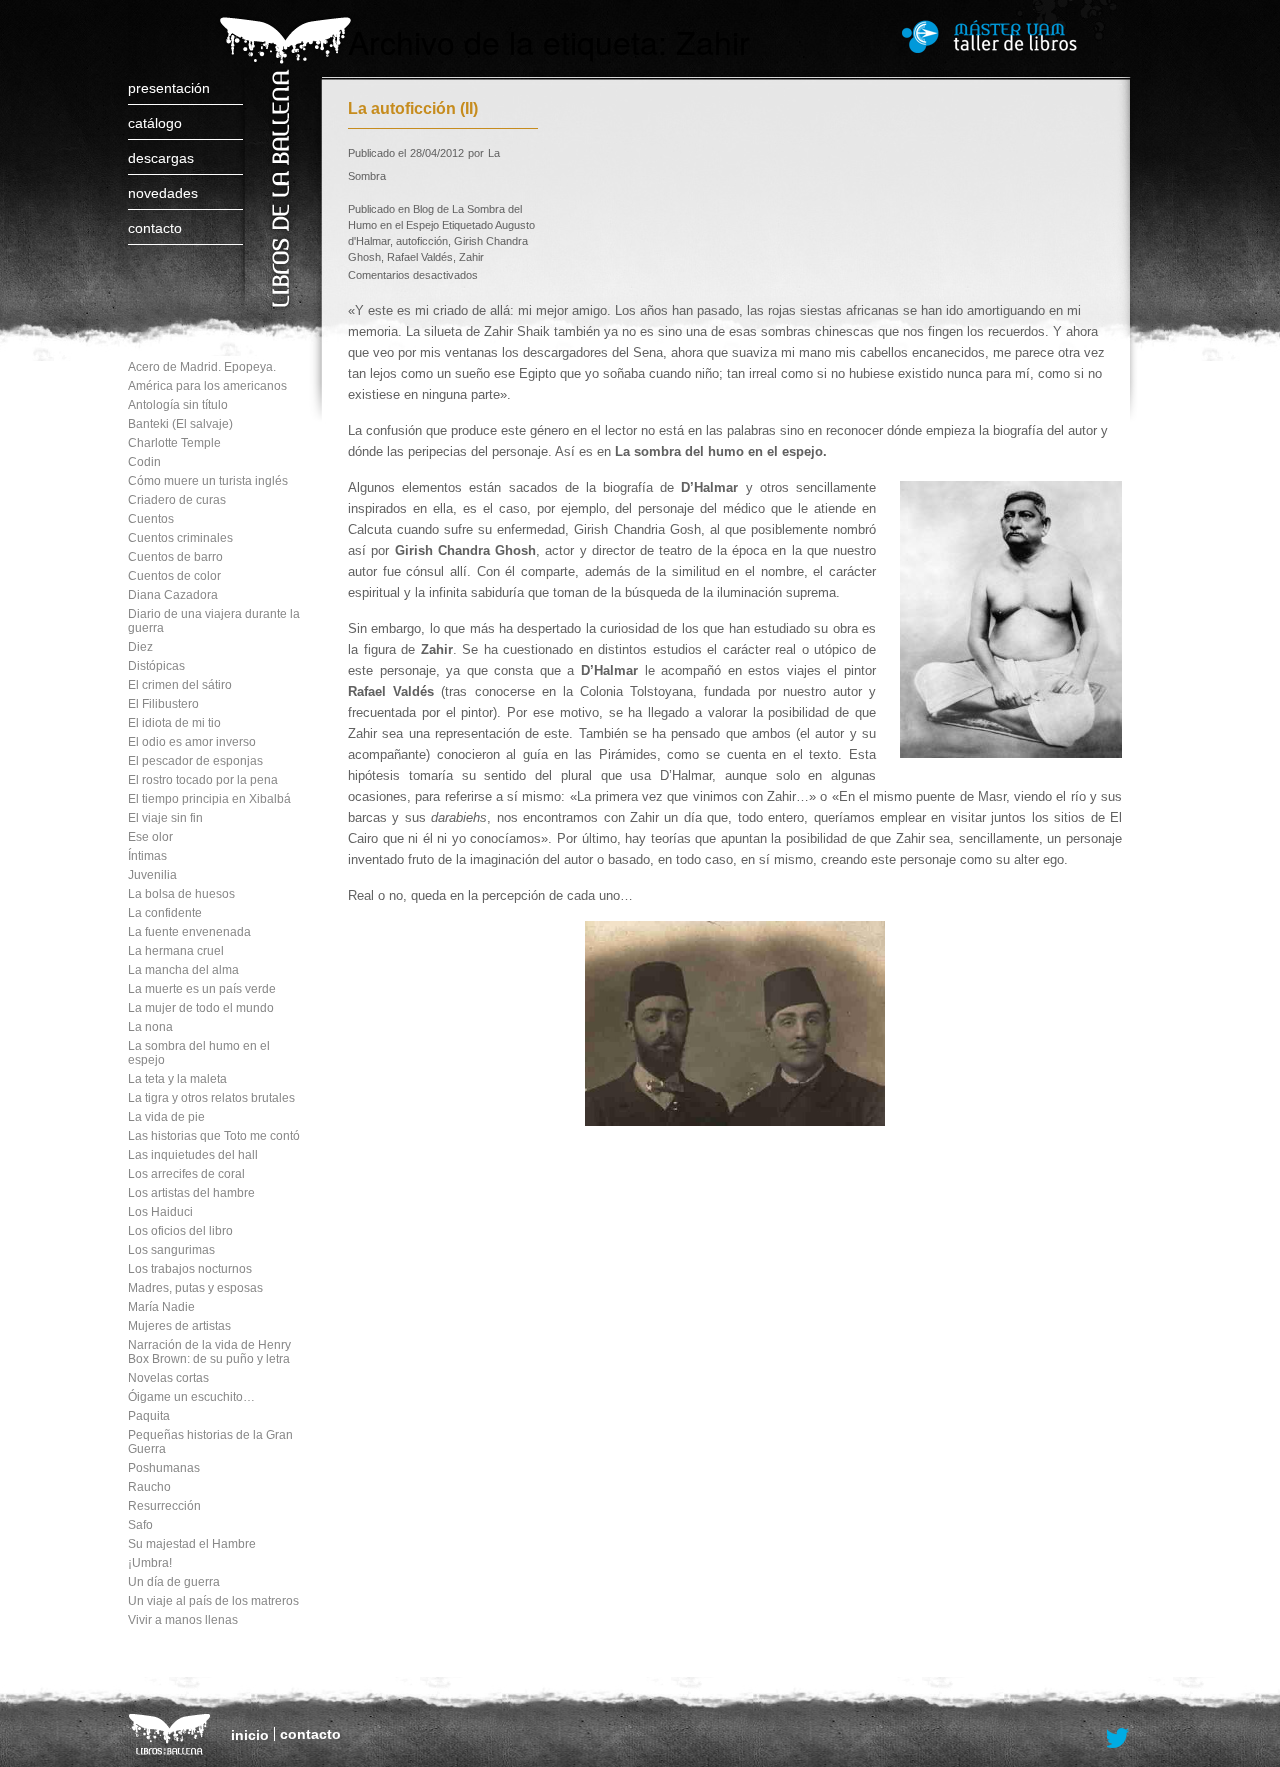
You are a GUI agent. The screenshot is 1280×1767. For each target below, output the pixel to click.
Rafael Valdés (420, 257)
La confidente (165, 913)
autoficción (422, 241)
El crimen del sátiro (180, 685)
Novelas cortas (168, 1378)
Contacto (155, 228)
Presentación (169, 88)
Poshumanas (164, 1468)
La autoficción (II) (413, 108)
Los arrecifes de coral (186, 1174)
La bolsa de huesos (181, 894)
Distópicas (156, 666)
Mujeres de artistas (179, 1326)
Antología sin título (178, 405)
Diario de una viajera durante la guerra (214, 621)
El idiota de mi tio (174, 723)
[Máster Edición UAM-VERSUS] (1017, 36)
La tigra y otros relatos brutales (211, 1098)
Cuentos (151, 519)
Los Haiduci (160, 1212)
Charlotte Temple (174, 443)
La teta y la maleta (177, 1079)
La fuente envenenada (189, 932)
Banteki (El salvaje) (180, 424)
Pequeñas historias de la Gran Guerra (210, 1442)
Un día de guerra (174, 1582)
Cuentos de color (174, 576)
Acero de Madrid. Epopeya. (202, 367)
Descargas (161, 158)
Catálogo (155, 123)
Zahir (471, 257)
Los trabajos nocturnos (190, 1269)
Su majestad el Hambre (192, 1544)
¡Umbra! (150, 1563)
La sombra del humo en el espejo (199, 1053)
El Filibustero (163, 704)
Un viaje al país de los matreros (213, 1601)
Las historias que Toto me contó (214, 1136)
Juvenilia (152, 875)
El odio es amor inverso (192, 742)
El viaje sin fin (165, 818)
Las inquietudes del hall (193, 1155)
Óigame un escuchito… (191, 1397)
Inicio (250, 1735)
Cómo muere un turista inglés (208, 481)
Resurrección (164, 1506)
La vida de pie (166, 1117)
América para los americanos (207, 386)
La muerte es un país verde (202, 989)
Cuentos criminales (180, 538)
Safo (140, 1525)
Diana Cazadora (173, 595)
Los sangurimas (171, 1250)
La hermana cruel (176, 951)
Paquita (149, 1416)
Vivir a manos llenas (183, 1620)
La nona (150, 1027)
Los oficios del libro (180, 1231)
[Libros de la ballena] (282, 142)
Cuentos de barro (175, 557)
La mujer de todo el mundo (201, 1008)
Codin (144, 462)
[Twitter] (1118, 1738)
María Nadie (161, 1307)
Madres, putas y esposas (195, 1288)
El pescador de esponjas (195, 761)
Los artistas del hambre (191, 1193)
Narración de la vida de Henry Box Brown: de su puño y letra (209, 1352)
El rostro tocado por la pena (203, 780)
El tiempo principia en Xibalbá (209, 799)
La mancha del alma (183, 970)
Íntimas (147, 856)
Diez (140, 647)
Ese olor (150, 837)
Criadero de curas (177, 500)
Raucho (149, 1487)
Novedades (163, 193)
